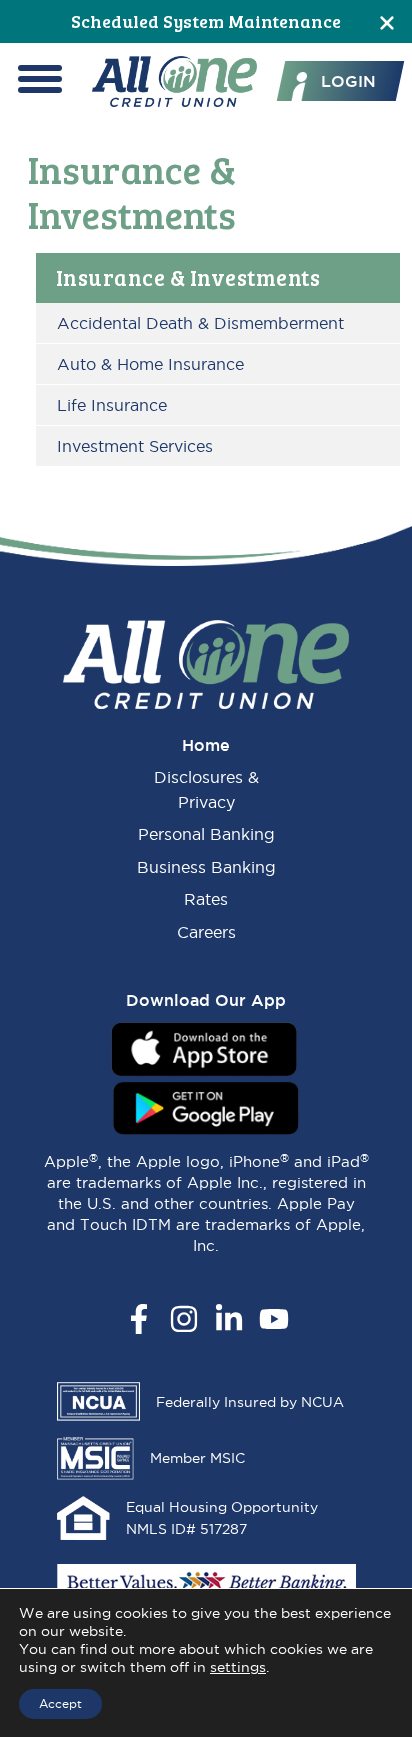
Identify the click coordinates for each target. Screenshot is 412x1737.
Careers (206, 932)
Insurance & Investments (188, 277)
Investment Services (135, 446)
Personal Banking (206, 834)
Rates (206, 899)
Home (206, 745)
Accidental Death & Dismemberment (200, 323)
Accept (60, 1703)
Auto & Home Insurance (150, 364)
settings (238, 1667)
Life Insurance (112, 405)
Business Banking (206, 867)
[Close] (387, 21)
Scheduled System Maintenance (206, 21)
